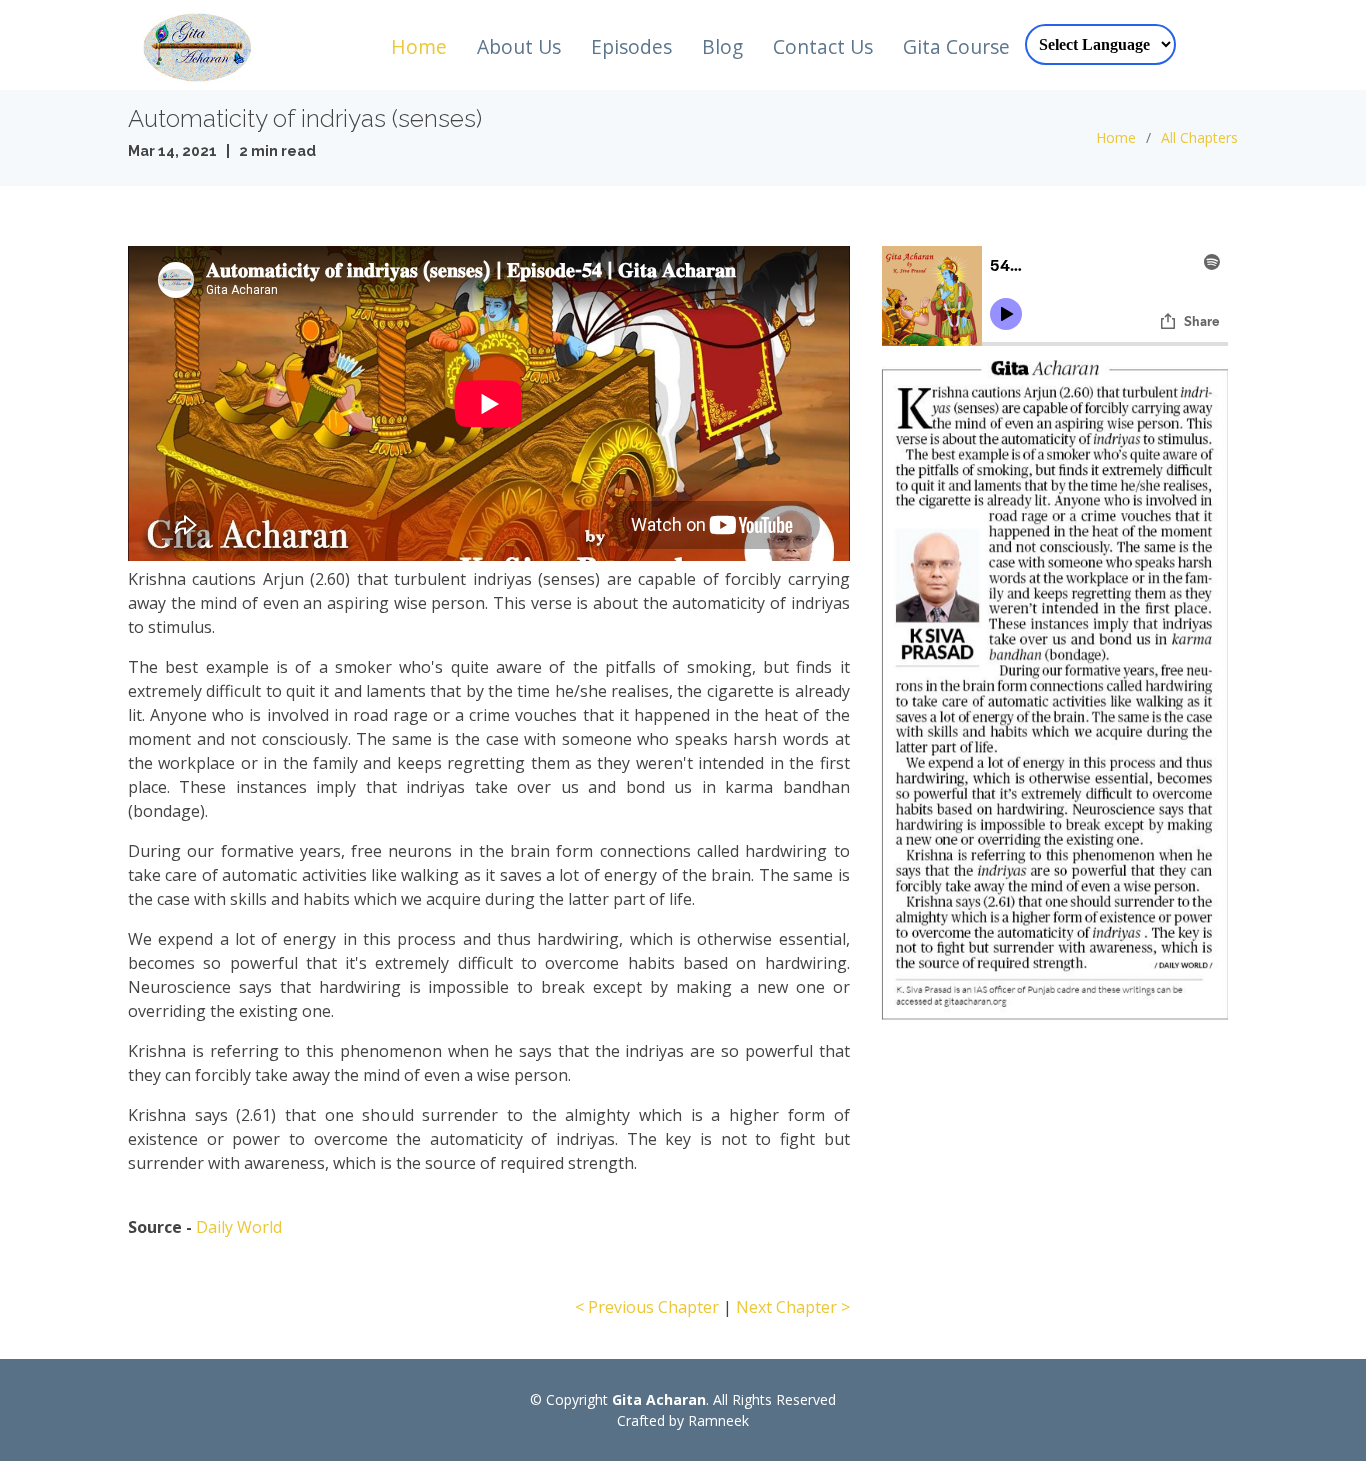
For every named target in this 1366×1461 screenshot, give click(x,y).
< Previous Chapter (647, 1307)
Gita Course (956, 46)
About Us (519, 46)
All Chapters (1199, 137)
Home (419, 46)
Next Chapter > (793, 1307)
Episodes (631, 46)
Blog (722, 46)
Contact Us (823, 46)
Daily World (239, 1227)
